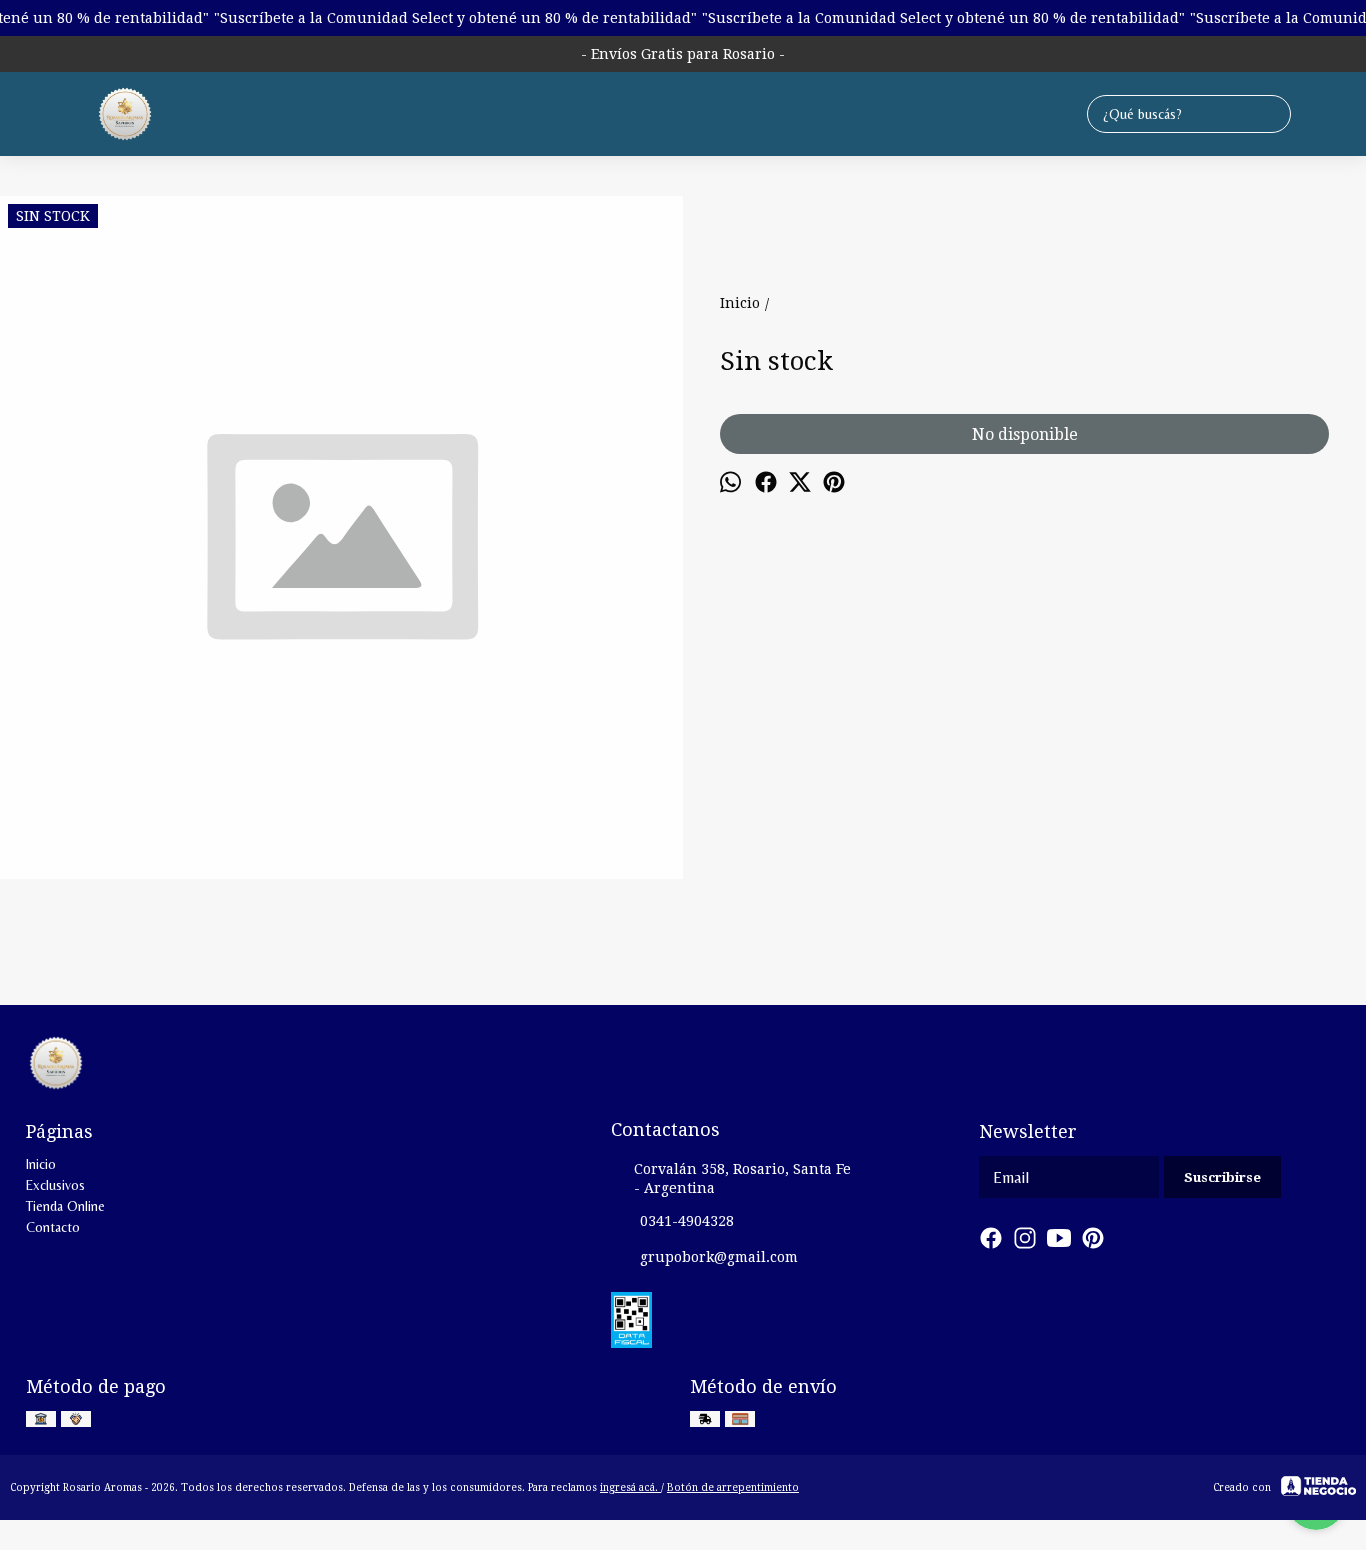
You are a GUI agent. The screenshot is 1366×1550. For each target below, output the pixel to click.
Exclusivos (55, 1185)
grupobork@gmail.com (719, 1257)
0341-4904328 (687, 1221)
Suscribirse (1222, 1177)
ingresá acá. (630, 1487)
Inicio (41, 1164)
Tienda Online (65, 1206)
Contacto (53, 1227)
